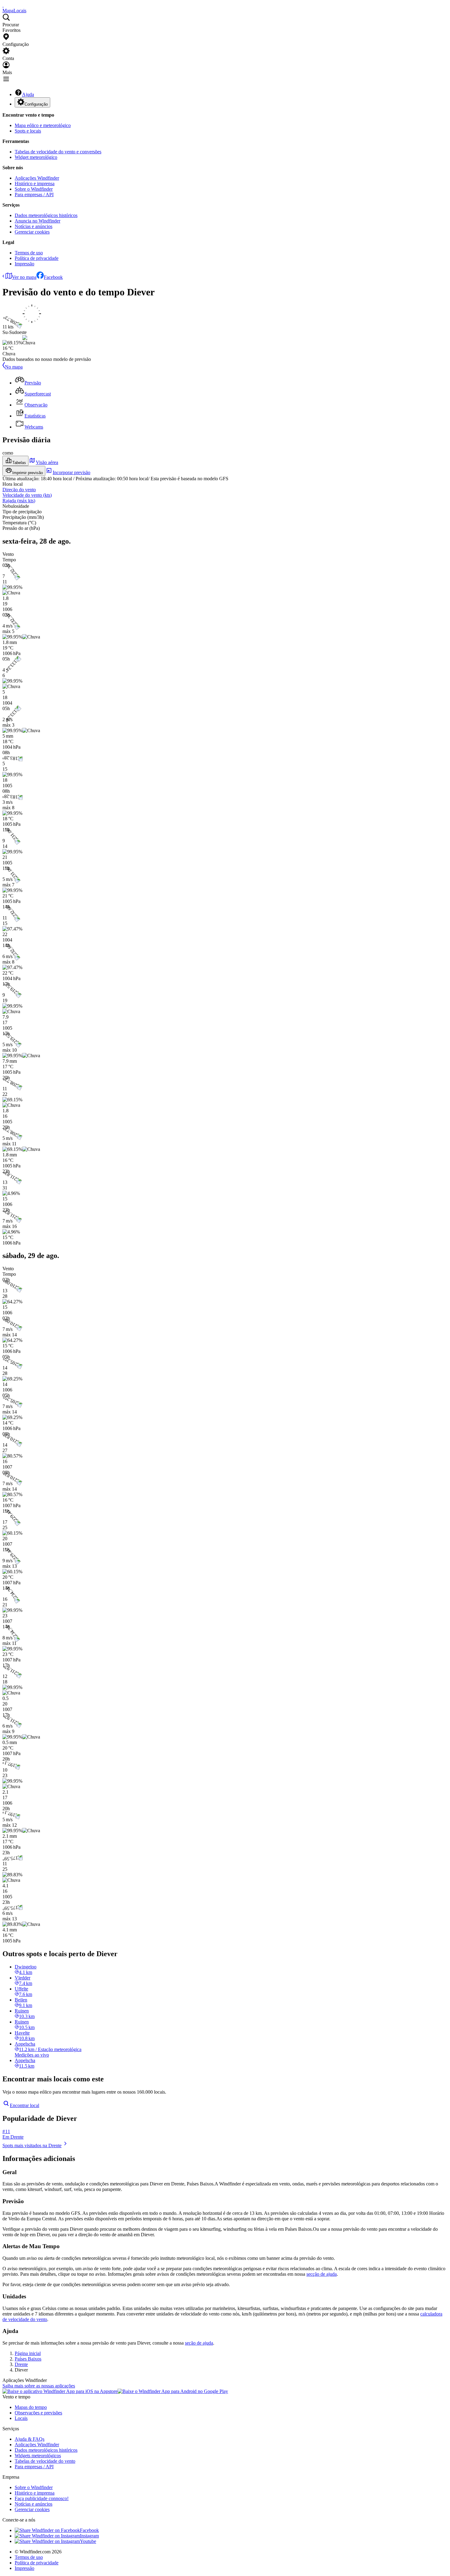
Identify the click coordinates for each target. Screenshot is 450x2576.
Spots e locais (28, 131)
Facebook (53, 277)
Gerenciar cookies (32, 232)
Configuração (36, 104)
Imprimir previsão (28, 473)
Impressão (24, 264)
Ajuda (28, 94)
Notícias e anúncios (34, 226)
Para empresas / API (34, 195)
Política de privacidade (37, 258)
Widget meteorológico (36, 157)
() (27, 495)
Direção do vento (19, 490)
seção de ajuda (199, 2343)
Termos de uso (29, 253)
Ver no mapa (24, 277)
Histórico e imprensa (35, 183)
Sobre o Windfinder (34, 189)
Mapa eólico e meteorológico (43, 125)
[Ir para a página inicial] (3, 5)
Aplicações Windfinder (37, 178)
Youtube (88, 2541)
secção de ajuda (322, 2274)
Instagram (89, 2536)
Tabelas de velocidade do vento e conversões (58, 152)
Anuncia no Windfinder (37, 221)
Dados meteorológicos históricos (46, 215)
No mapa (14, 367)
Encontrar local (24, 2105)
